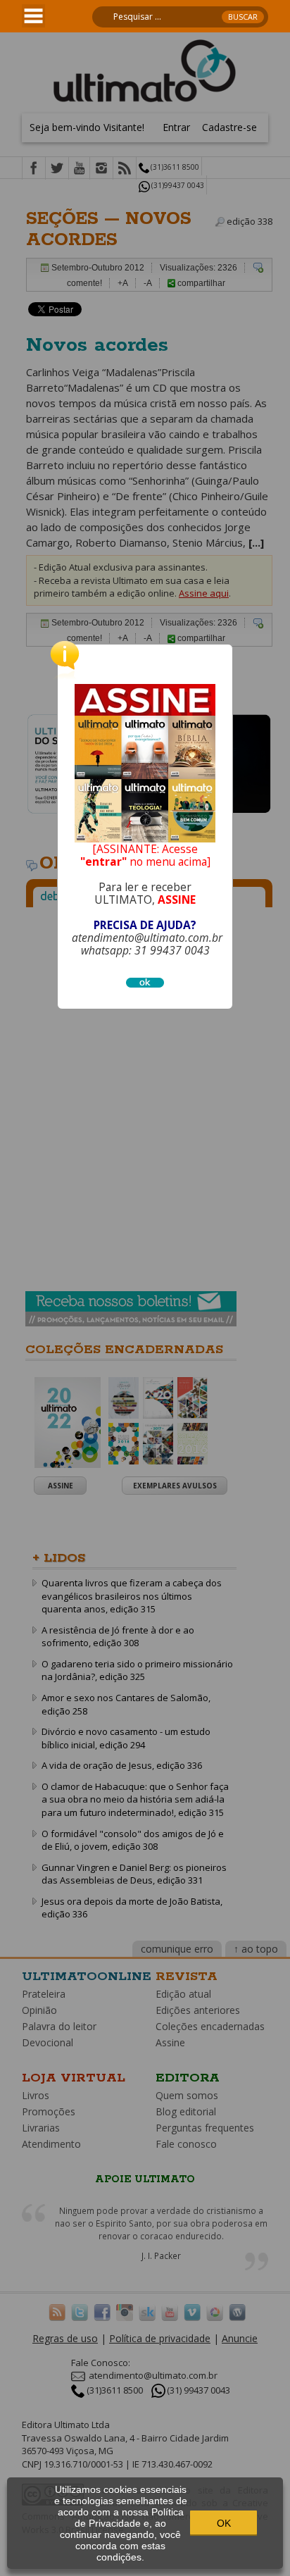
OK (224, 2523)
